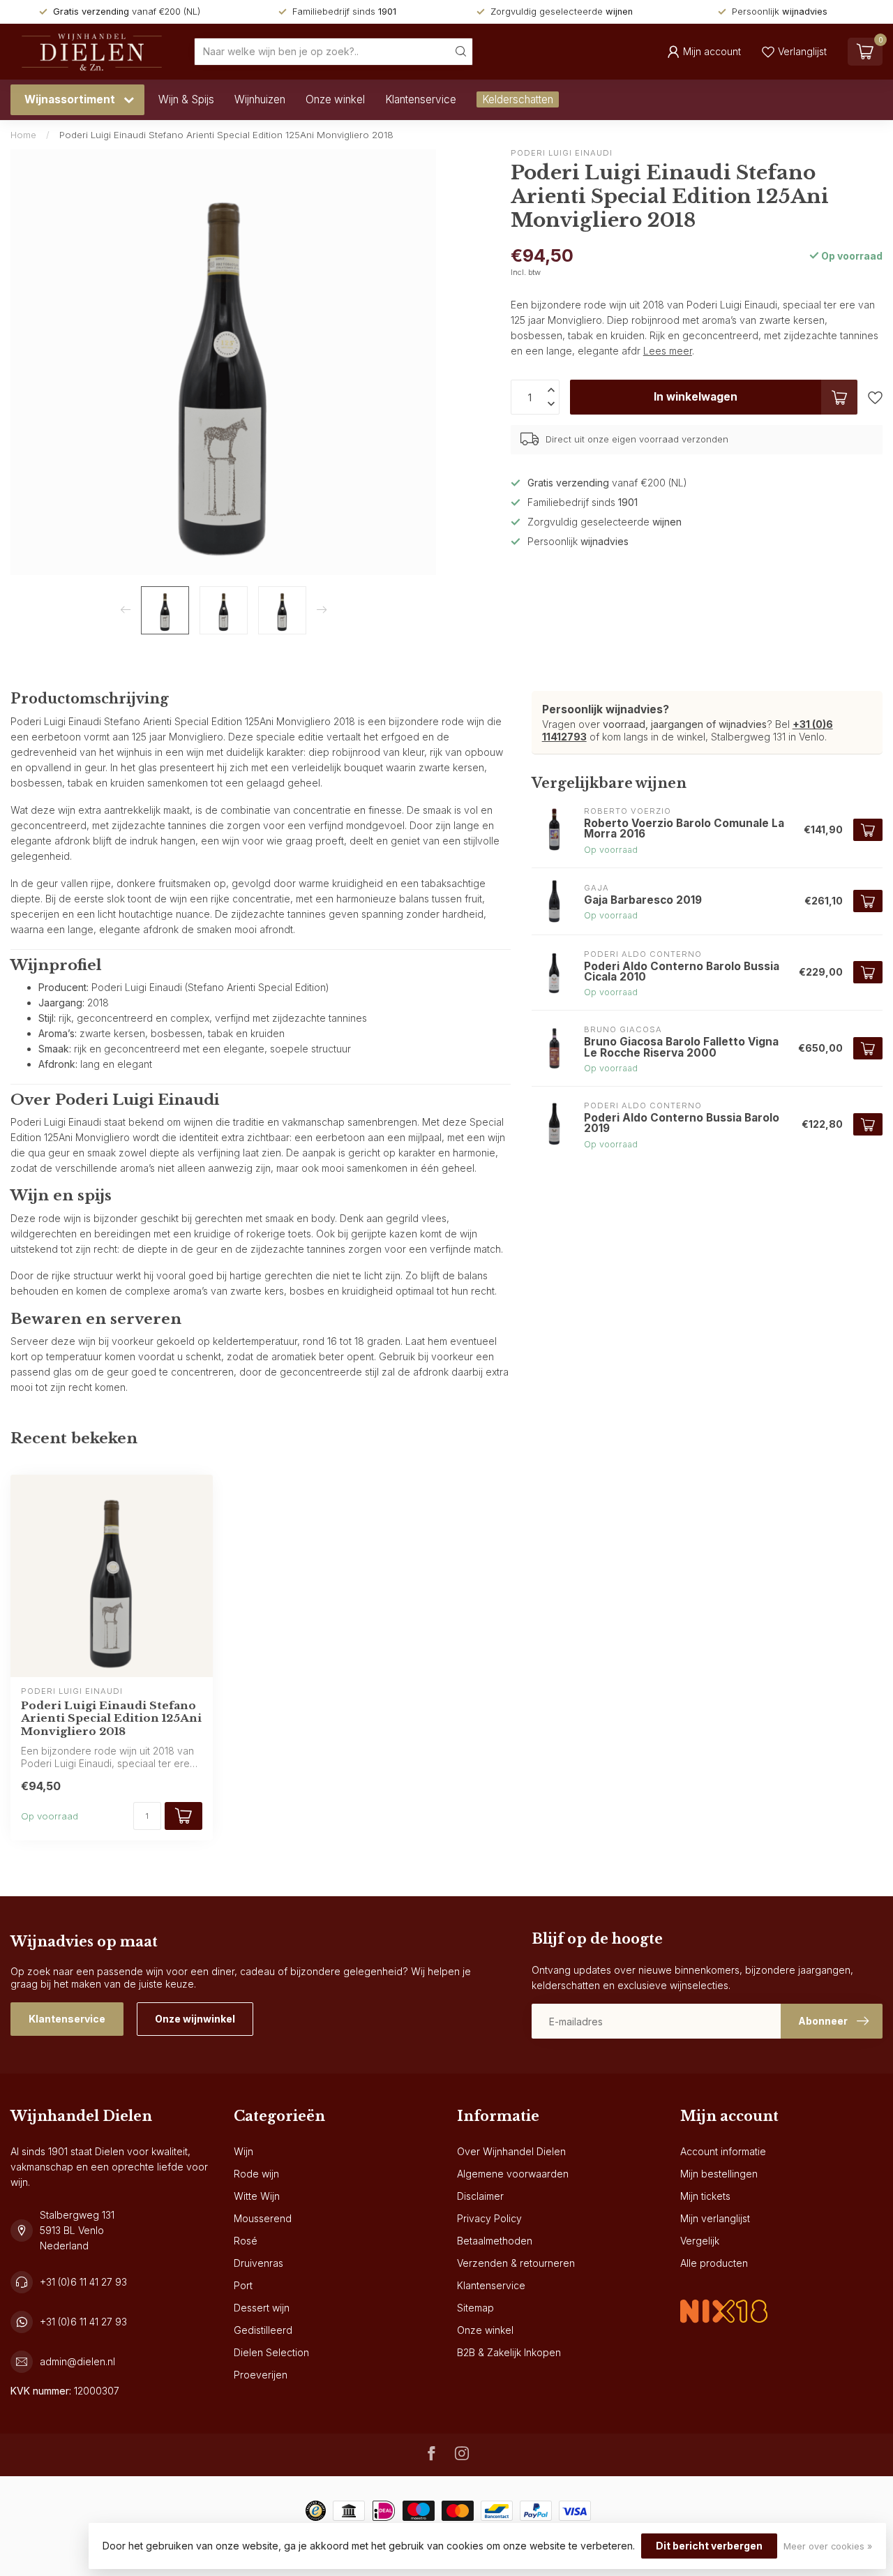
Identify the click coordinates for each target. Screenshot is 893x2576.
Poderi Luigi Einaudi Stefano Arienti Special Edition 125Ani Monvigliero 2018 (226, 135)
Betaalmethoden (495, 2241)
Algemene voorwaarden (513, 2174)
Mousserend (263, 2218)
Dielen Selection (271, 2352)
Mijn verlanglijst (715, 2218)
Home (23, 135)
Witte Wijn (257, 2196)
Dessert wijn (262, 2308)
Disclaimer (480, 2196)
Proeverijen (261, 2375)
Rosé (246, 2241)
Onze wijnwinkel (195, 2019)
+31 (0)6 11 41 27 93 (83, 2282)
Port (243, 2285)
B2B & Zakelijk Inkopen (509, 2352)
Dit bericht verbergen (709, 2546)
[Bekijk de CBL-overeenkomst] (724, 2299)
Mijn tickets (705, 2196)
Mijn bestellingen (719, 2174)
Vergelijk (700, 2241)
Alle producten (714, 2263)
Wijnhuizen (260, 99)
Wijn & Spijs (186, 99)
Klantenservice (421, 99)
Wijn (243, 2151)
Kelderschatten (518, 99)
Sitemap (475, 2308)
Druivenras (258, 2263)
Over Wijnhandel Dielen (511, 2151)
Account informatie (723, 2151)
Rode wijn (256, 2174)
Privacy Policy (489, 2218)
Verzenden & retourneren (516, 2263)
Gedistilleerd (263, 2330)
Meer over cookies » (828, 2546)
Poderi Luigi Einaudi (562, 153)
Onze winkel (335, 99)
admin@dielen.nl (77, 2361)
